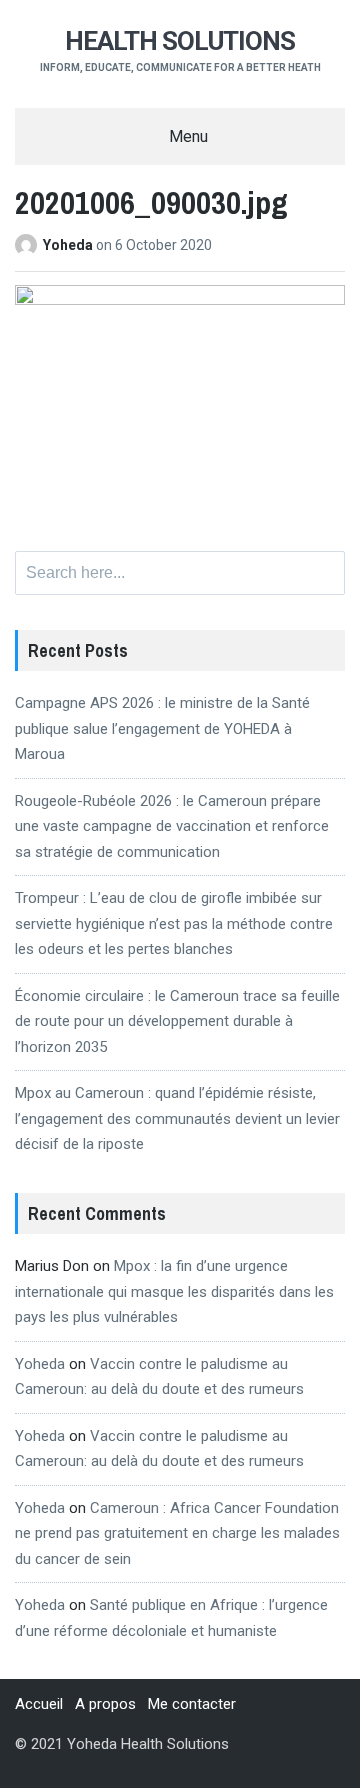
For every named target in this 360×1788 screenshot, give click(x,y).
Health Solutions (180, 41)
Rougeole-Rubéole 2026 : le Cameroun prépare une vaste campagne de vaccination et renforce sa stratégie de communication (172, 826)
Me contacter (192, 1704)
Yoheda (69, 245)
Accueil (39, 1704)
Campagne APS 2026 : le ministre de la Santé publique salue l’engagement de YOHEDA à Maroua (162, 728)
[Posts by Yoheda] (29, 245)
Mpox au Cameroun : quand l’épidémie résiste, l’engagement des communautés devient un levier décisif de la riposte (177, 1118)
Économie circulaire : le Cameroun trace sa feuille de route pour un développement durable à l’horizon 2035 (177, 1021)
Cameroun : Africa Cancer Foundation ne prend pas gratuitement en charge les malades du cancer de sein (177, 1533)
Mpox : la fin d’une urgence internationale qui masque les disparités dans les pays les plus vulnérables (174, 1291)
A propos (105, 1704)
